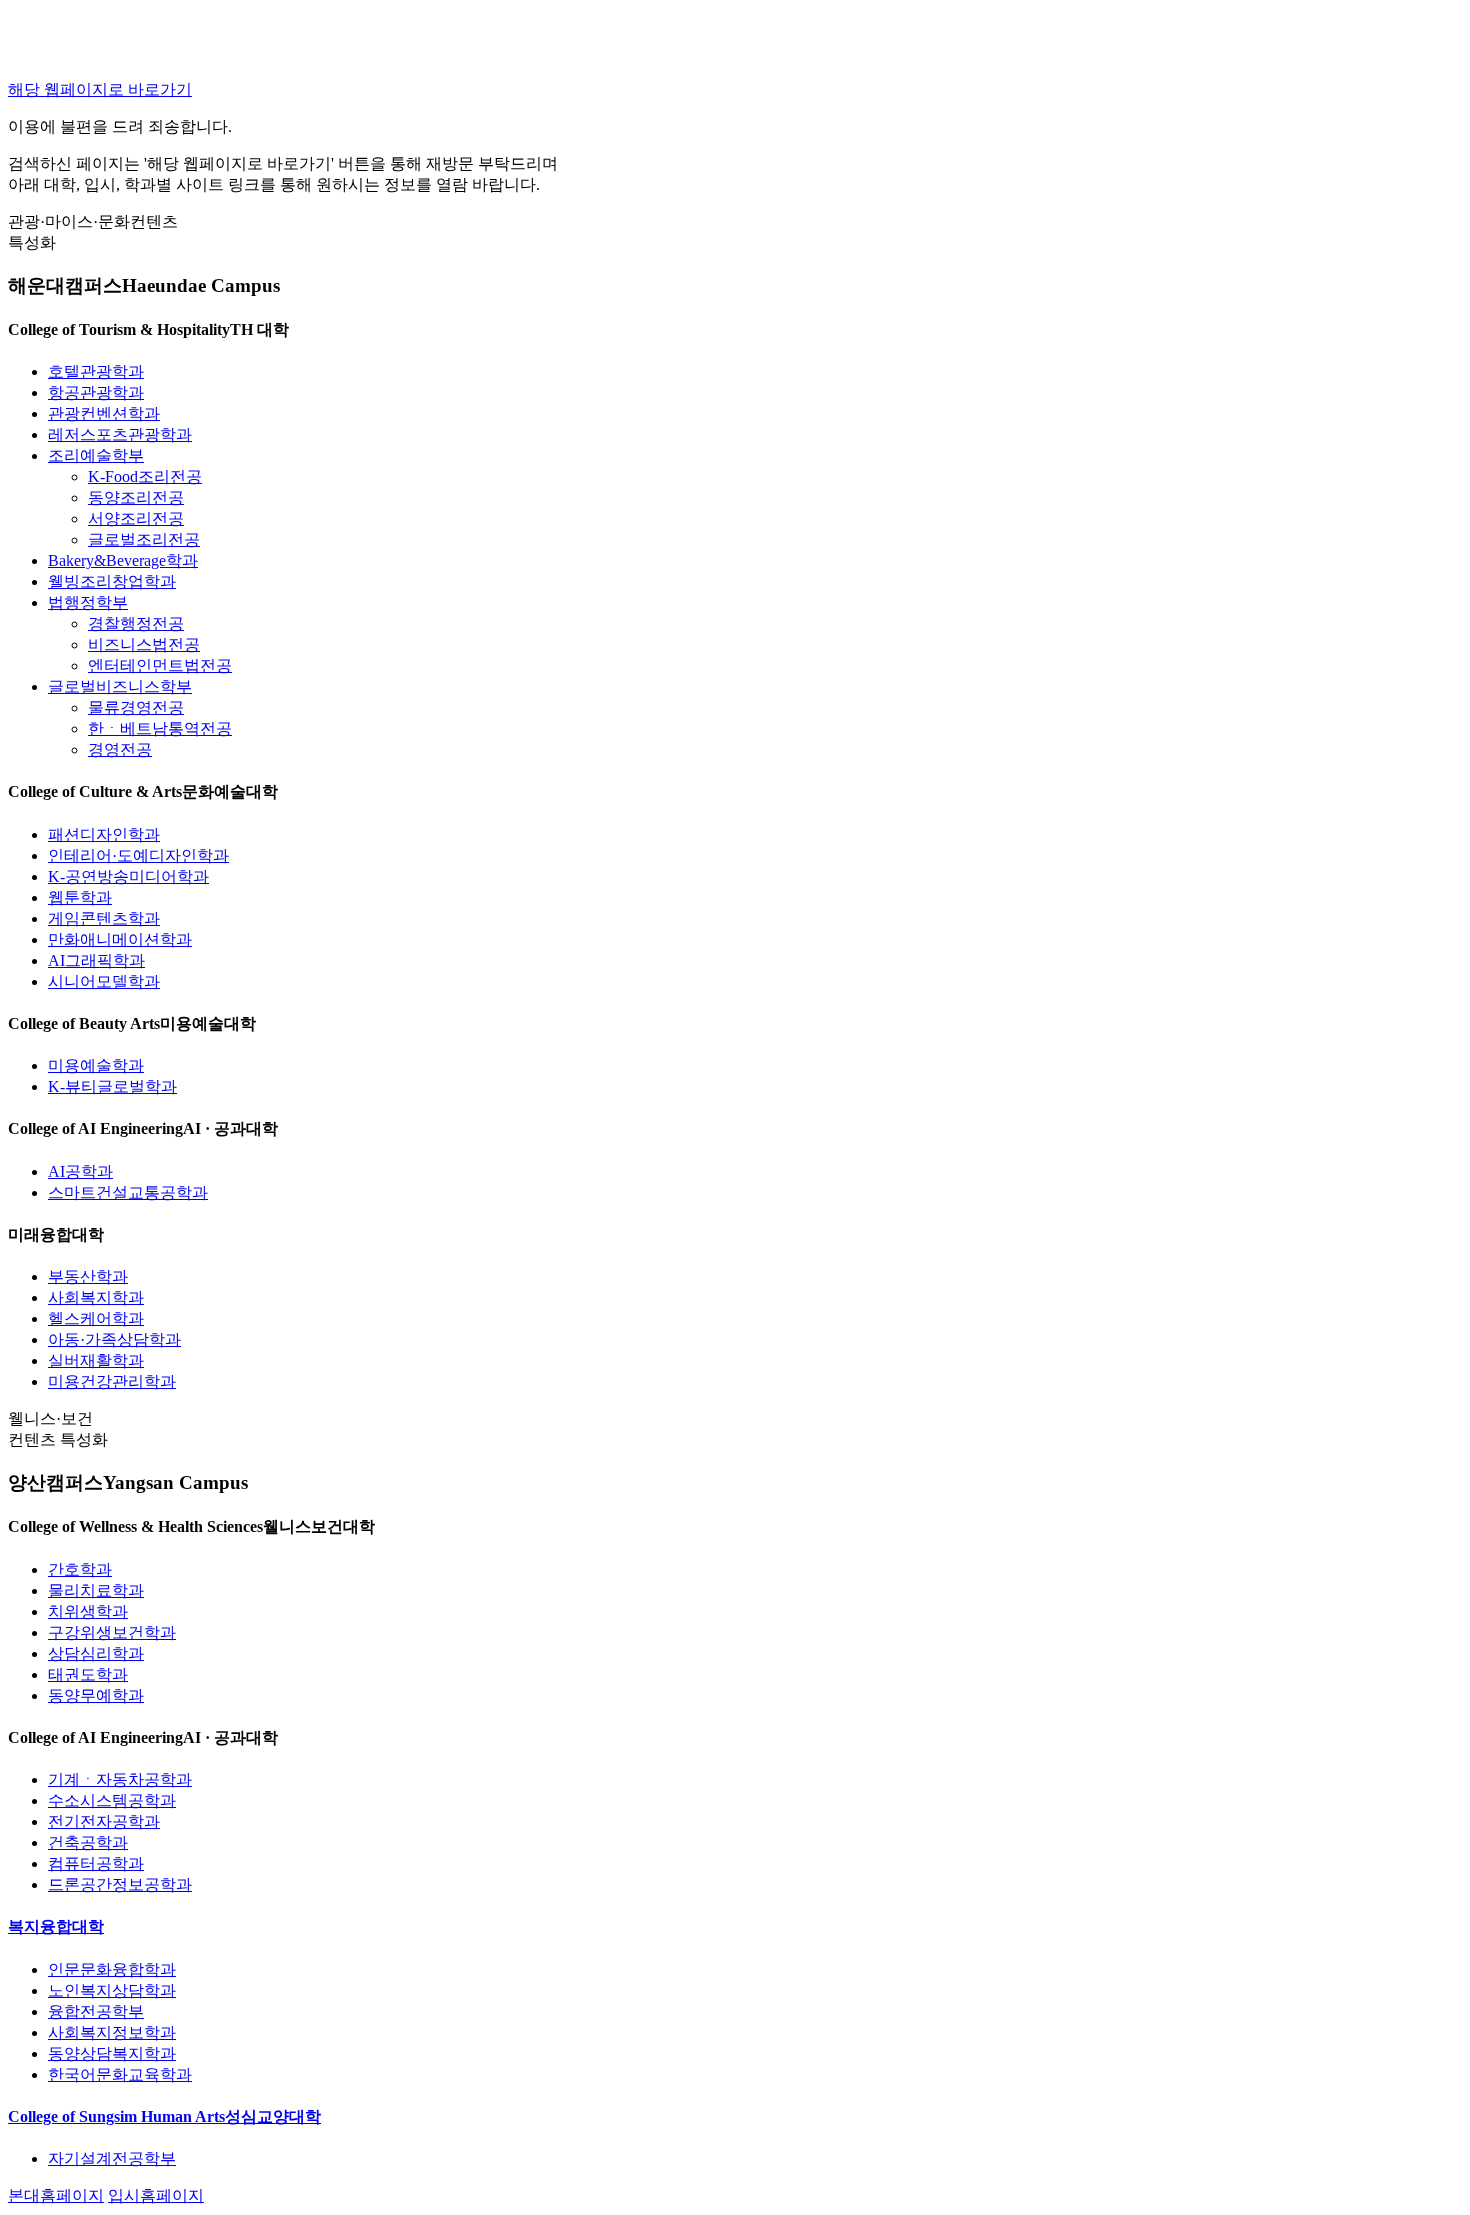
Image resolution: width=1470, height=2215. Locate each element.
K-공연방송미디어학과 (128, 876)
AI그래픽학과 (96, 960)
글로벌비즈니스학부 (120, 686)
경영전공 (120, 749)
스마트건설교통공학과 (128, 1192)
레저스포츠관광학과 (120, 434)
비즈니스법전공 (144, 644)
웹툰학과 (80, 897)
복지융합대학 (56, 1926)
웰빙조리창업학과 (112, 581)
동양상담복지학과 (112, 2053)
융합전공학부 (96, 2011)
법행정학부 (88, 602)
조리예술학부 (96, 455)
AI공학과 (80, 1171)
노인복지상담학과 (112, 1990)
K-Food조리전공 (145, 476)
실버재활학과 (96, 1360)
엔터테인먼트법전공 (160, 665)
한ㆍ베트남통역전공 (160, 728)
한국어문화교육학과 (120, 2074)
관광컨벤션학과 (104, 413)
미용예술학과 (96, 1065)
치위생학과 (88, 1611)
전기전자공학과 (104, 1821)
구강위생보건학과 (112, 1632)
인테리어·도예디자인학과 (138, 855)
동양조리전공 (136, 497)
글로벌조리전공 (144, 539)
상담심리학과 (96, 1653)
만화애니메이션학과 (120, 939)
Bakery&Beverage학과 (123, 560)
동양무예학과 (96, 1695)
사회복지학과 (96, 1297)
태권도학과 (88, 1674)
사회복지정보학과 (112, 2032)
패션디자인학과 (104, 834)
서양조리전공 (136, 518)
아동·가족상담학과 (114, 1339)
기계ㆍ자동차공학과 (120, 1779)
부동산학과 (88, 1276)
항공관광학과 (96, 392)
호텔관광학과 (96, 371)
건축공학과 (88, 1842)
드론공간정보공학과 (120, 1884)
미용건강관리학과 (112, 1381)
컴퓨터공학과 (96, 1863)
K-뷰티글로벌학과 (112, 1086)
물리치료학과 (96, 1590)
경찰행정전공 (136, 623)
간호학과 (80, 1569)
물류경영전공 (136, 707)
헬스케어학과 (96, 1318)
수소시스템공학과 (112, 1800)
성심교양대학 (164, 2116)
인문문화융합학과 (112, 1969)
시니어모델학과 (104, 981)
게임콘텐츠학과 (104, 918)
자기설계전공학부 (112, 2158)
